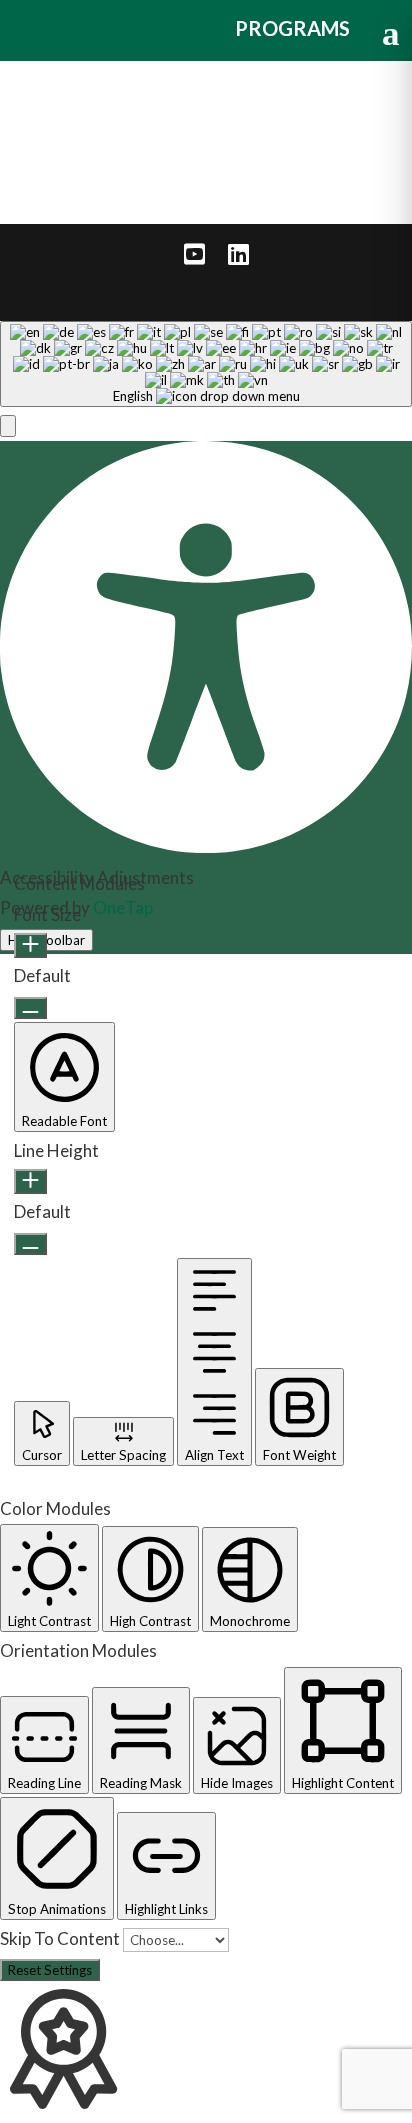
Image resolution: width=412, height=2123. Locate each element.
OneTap (123, 907)
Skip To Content (61, 1938)
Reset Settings (50, 1970)
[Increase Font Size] (30, 945)
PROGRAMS (292, 28)
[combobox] (206, 364)
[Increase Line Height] (30, 1181)
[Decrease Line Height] (30, 1244)
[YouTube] (194, 254)
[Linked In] (238, 254)
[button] (8, 426)
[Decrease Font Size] (30, 1008)
